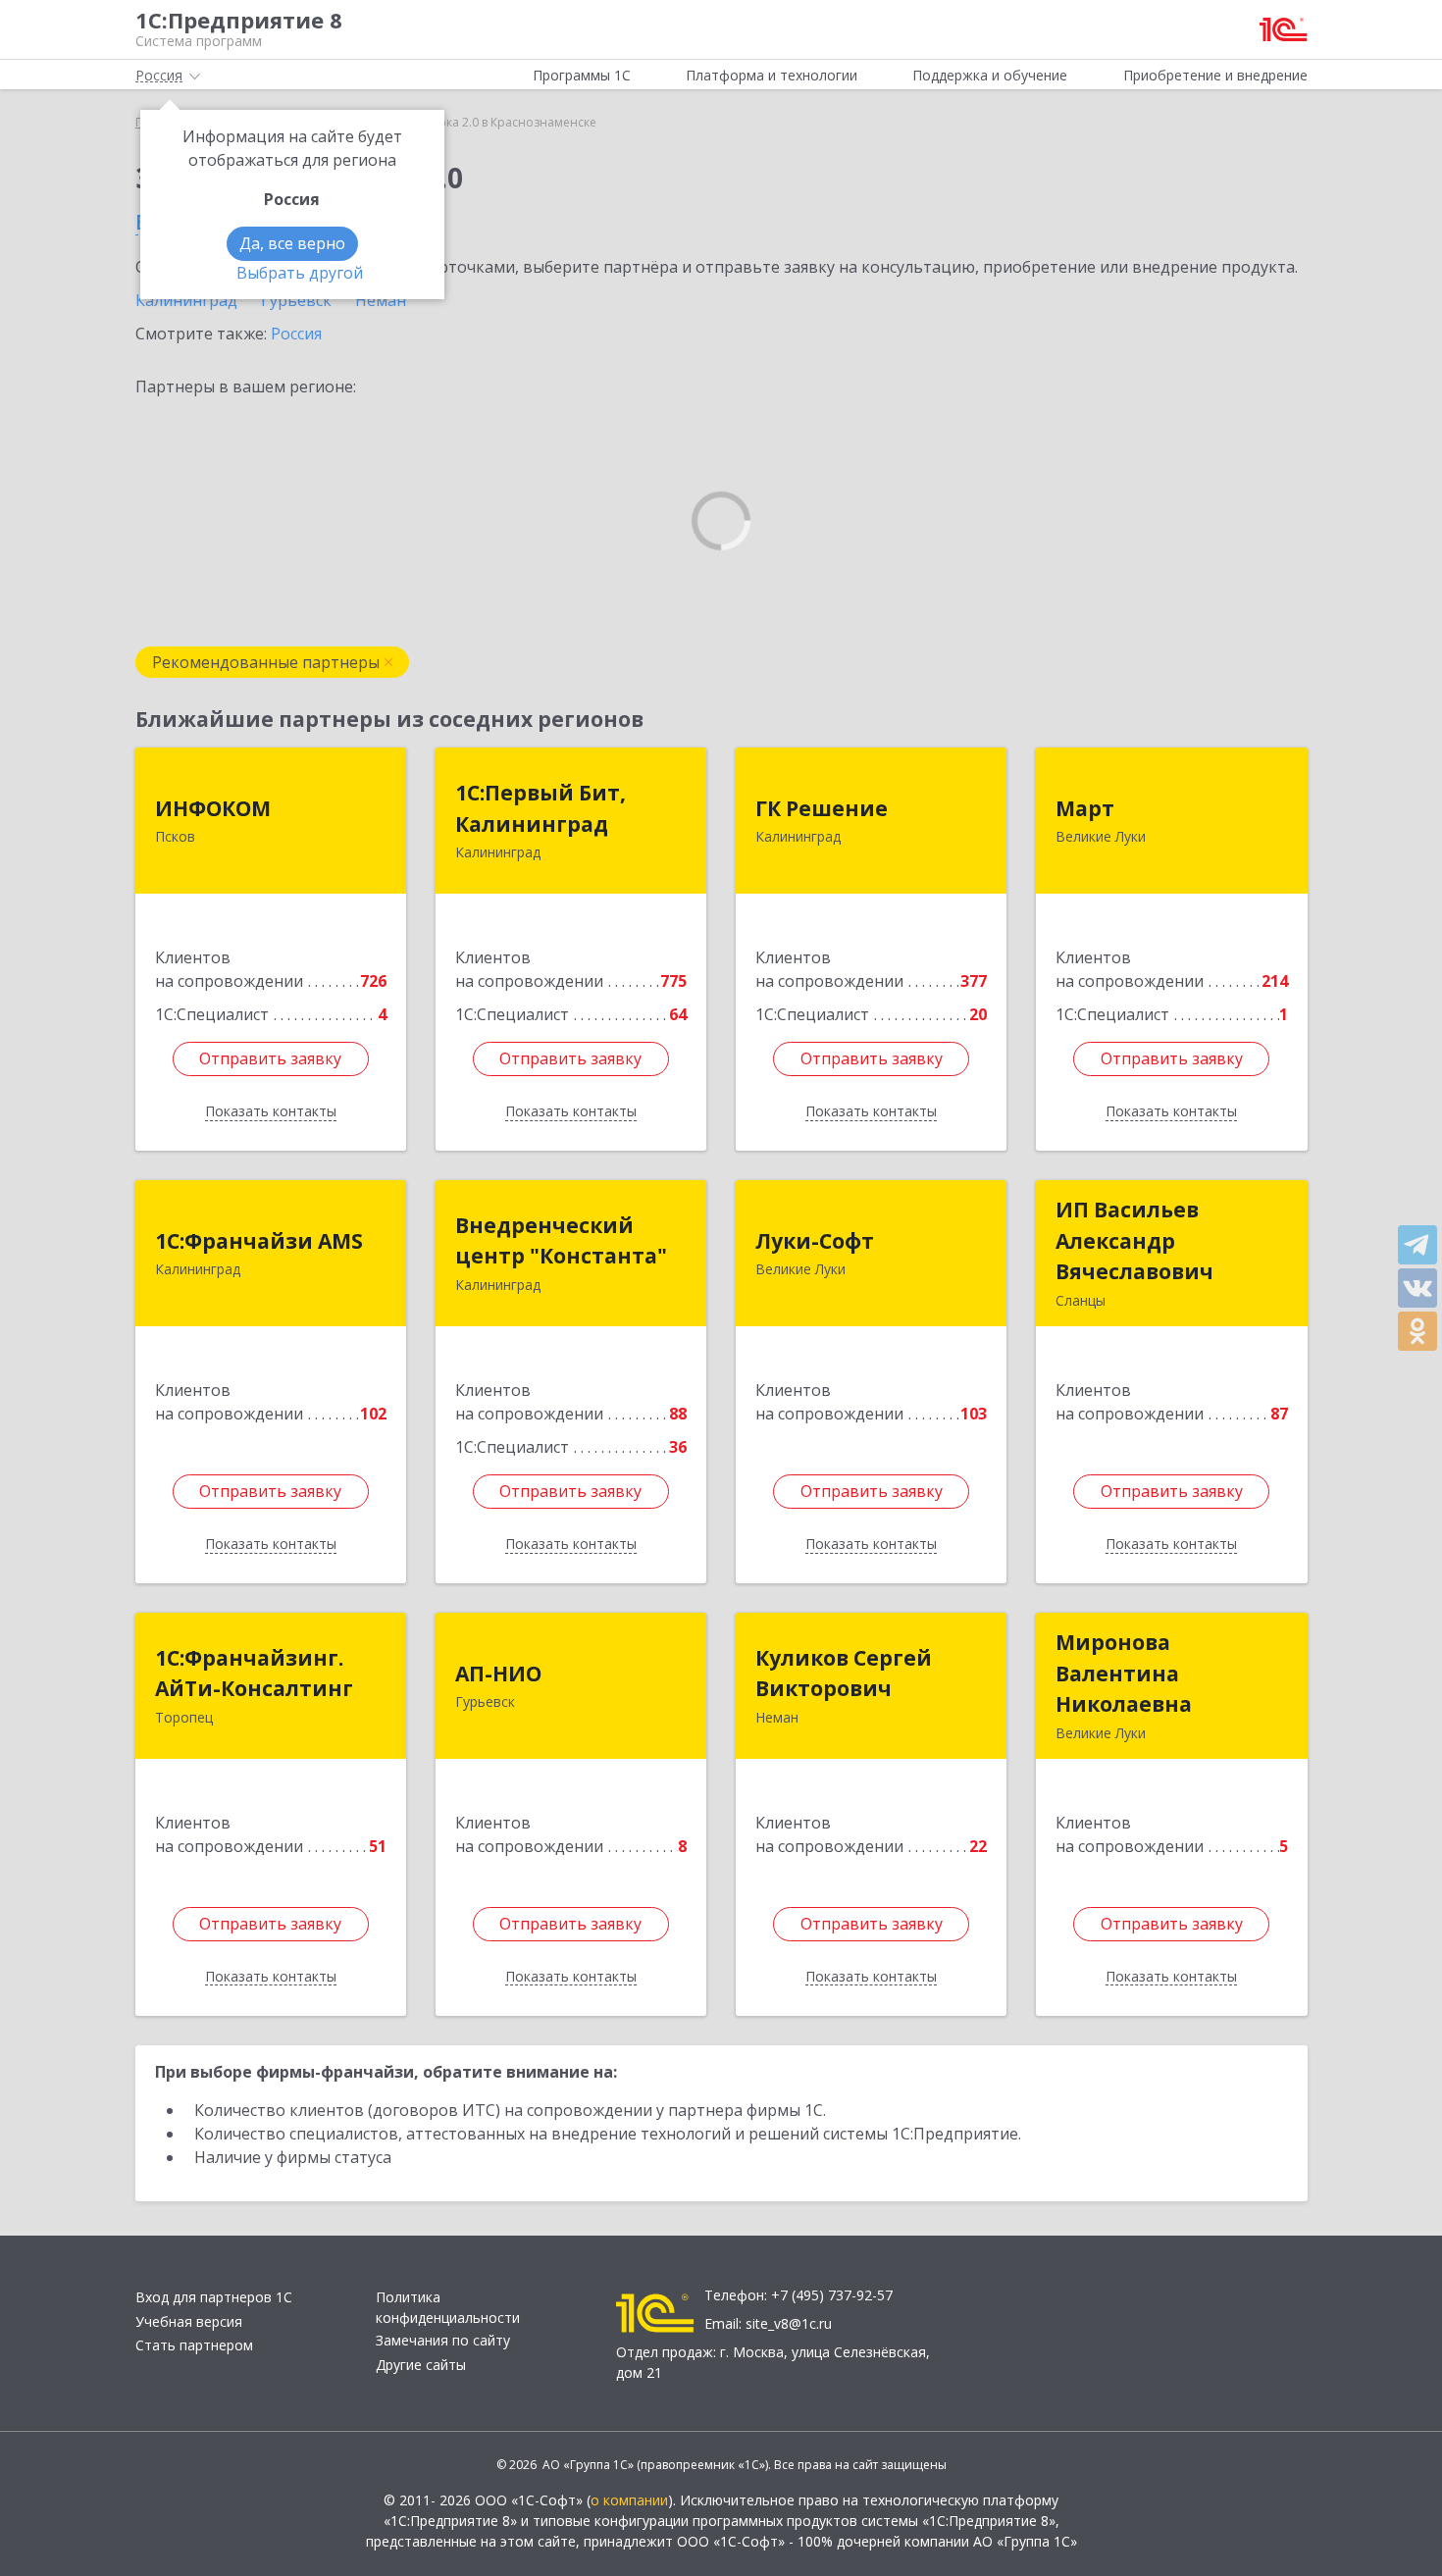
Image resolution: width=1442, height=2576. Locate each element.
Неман (381, 300)
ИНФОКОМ (213, 808)
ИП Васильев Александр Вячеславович (1134, 1240)
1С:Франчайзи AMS (259, 1241)
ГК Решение (822, 808)
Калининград (186, 300)
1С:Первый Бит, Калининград (541, 808)
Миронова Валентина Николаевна (1124, 1673)
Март (1085, 808)
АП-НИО (498, 1674)
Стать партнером (194, 2345)
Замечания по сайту (443, 2340)
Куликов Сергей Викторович (844, 1674)
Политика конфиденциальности (448, 2307)
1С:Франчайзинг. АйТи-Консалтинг (254, 1674)
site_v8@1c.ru (789, 2323)
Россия (296, 334)
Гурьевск (296, 300)
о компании (629, 2500)
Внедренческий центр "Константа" (561, 1241)
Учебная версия (189, 2321)
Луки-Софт (815, 1241)
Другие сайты (421, 2365)
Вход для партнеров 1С (214, 2297)
